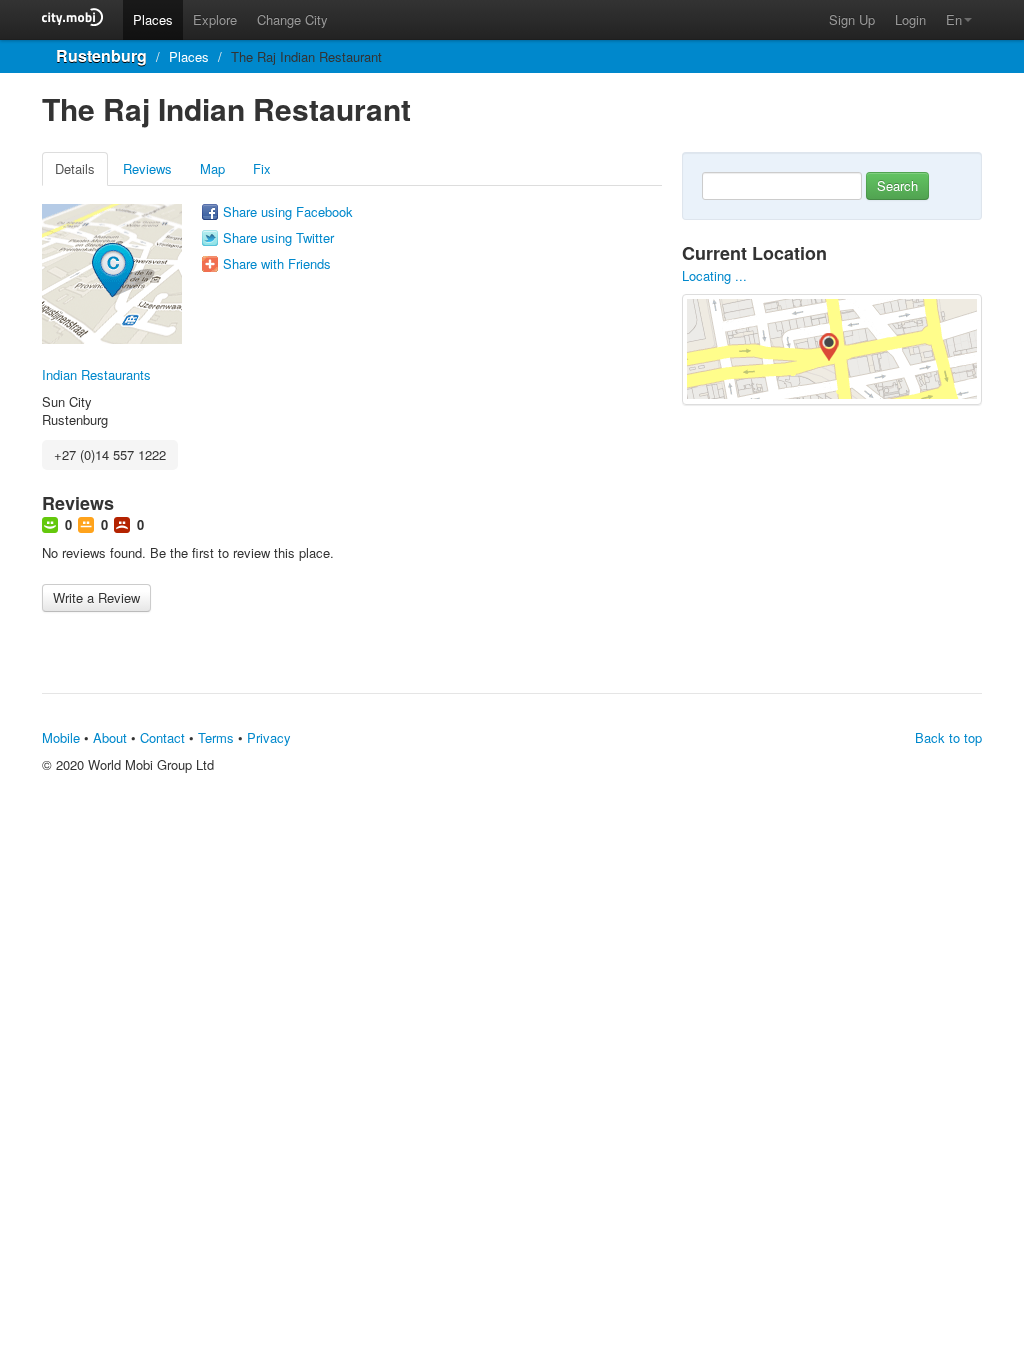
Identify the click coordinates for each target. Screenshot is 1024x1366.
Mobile (61, 737)
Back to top (948, 737)
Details (75, 168)
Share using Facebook (288, 212)
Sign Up (852, 19)
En (954, 19)
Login (910, 19)
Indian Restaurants (96, 374)
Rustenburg (101, 55)
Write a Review (96, 597)
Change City (292, 19)
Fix (262, 168)
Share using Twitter (278, 238)
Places (153, 19)
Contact (162, 737)
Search (897, 185)
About (110, 737)
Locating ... (714, 275)
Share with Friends (277, 264)
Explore (215, 19)
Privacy (269, 737)
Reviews (147, 168)
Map (212, 168)
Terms (216, 737)
